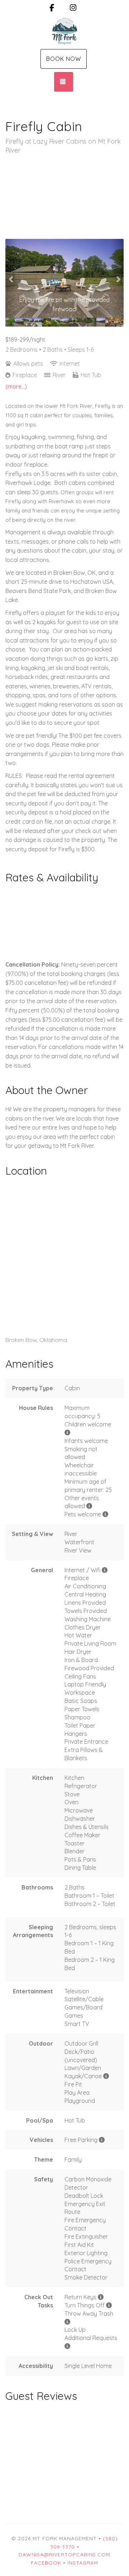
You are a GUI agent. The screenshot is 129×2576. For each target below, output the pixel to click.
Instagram (83, 2563)
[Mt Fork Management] (64, 32)
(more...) (16, 386)
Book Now (64, 59)
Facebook (46, 2563)
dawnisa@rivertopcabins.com (64, 2555)
